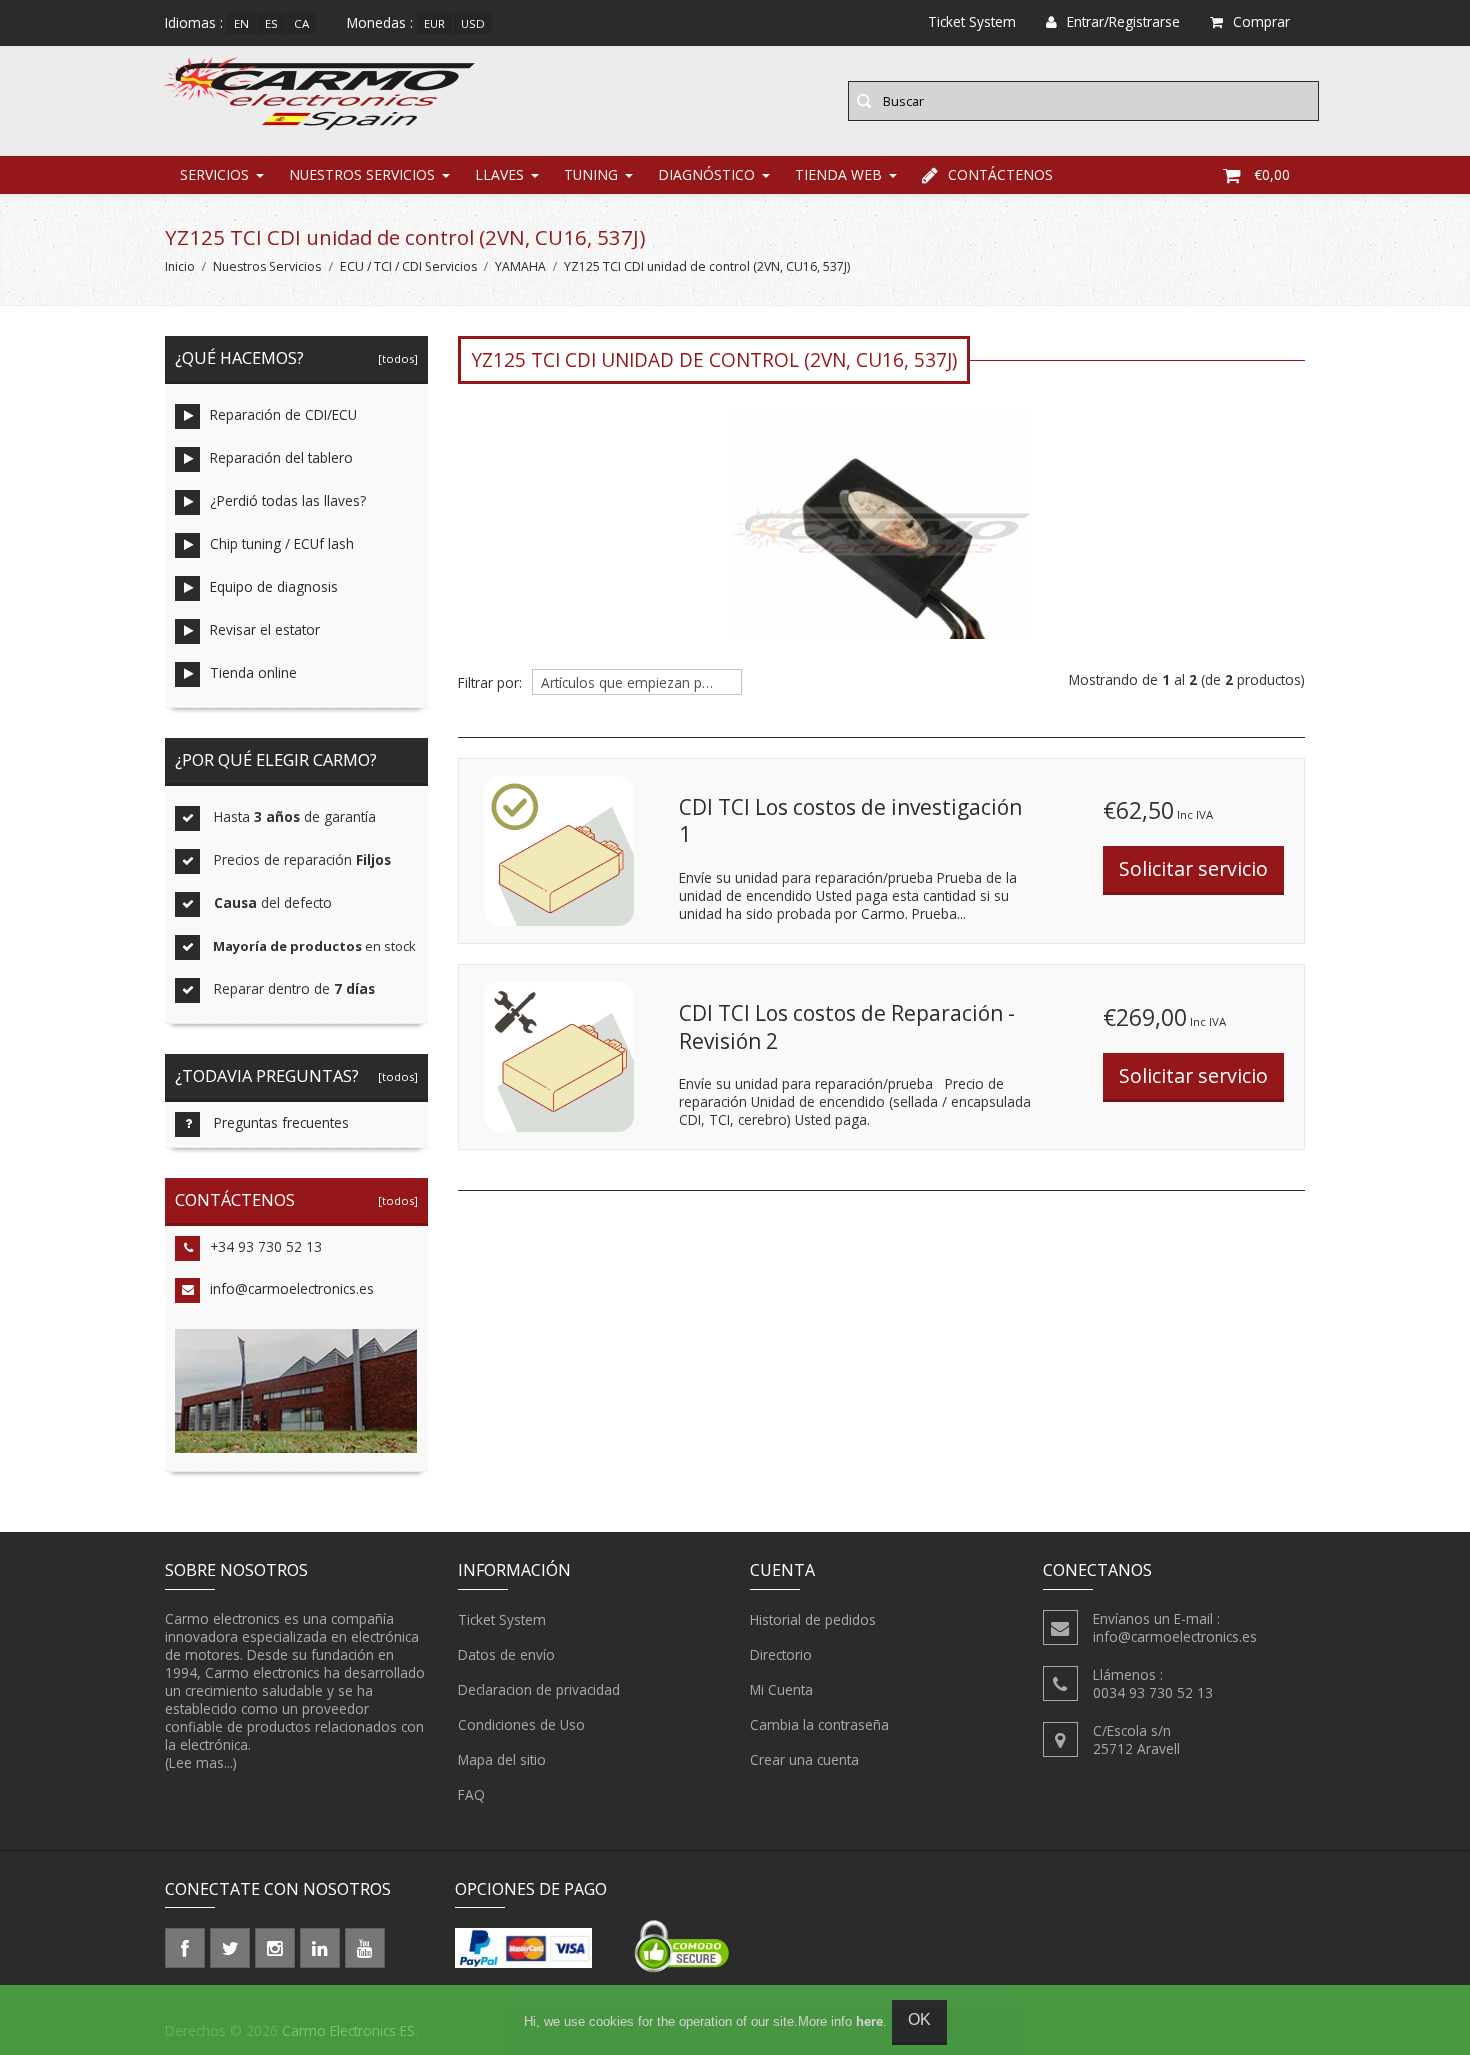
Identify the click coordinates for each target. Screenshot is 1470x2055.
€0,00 (1272, 174)
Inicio (180, 266)
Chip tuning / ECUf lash (282, 543)
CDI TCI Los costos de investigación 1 (850, 821)
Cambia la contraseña (819, 1724)
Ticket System (502, 1619)
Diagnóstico (706, 174)
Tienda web (838, 174)
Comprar (1261, 21)
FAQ (471, 1794)
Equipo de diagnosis (274, 586)
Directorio (781, 1654)
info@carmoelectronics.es (292, 1288)
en (241, 23)
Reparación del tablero (281, 457)
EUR (434, 23)
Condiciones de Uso (521, 1724)
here (869, 2021)
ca (301, 23)
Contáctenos (1000, 174)
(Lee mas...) (201, 1762)
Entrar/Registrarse (1123, 21)
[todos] (395, 358)
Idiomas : (194, 22)
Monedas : (380, 22)
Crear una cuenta (804, 1759)
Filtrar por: (490, 683)
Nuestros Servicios (362, 174)
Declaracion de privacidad (539, 1689)
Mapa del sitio (502, 1759)
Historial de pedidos (813, 1619)
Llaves (499, 174)
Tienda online (253, 672)
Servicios (214, 174)
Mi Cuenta (781, 1689)
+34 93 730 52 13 (266, 1246)
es (271, 23)
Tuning (591, 174)
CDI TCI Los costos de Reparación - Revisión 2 (847, 1027)
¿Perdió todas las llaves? (288, 500)
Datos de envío (506, 1654)
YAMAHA (520, 266)
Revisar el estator (265, 629)
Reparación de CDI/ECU (283, 414)
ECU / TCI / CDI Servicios (408, 266)
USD (473, 23)
